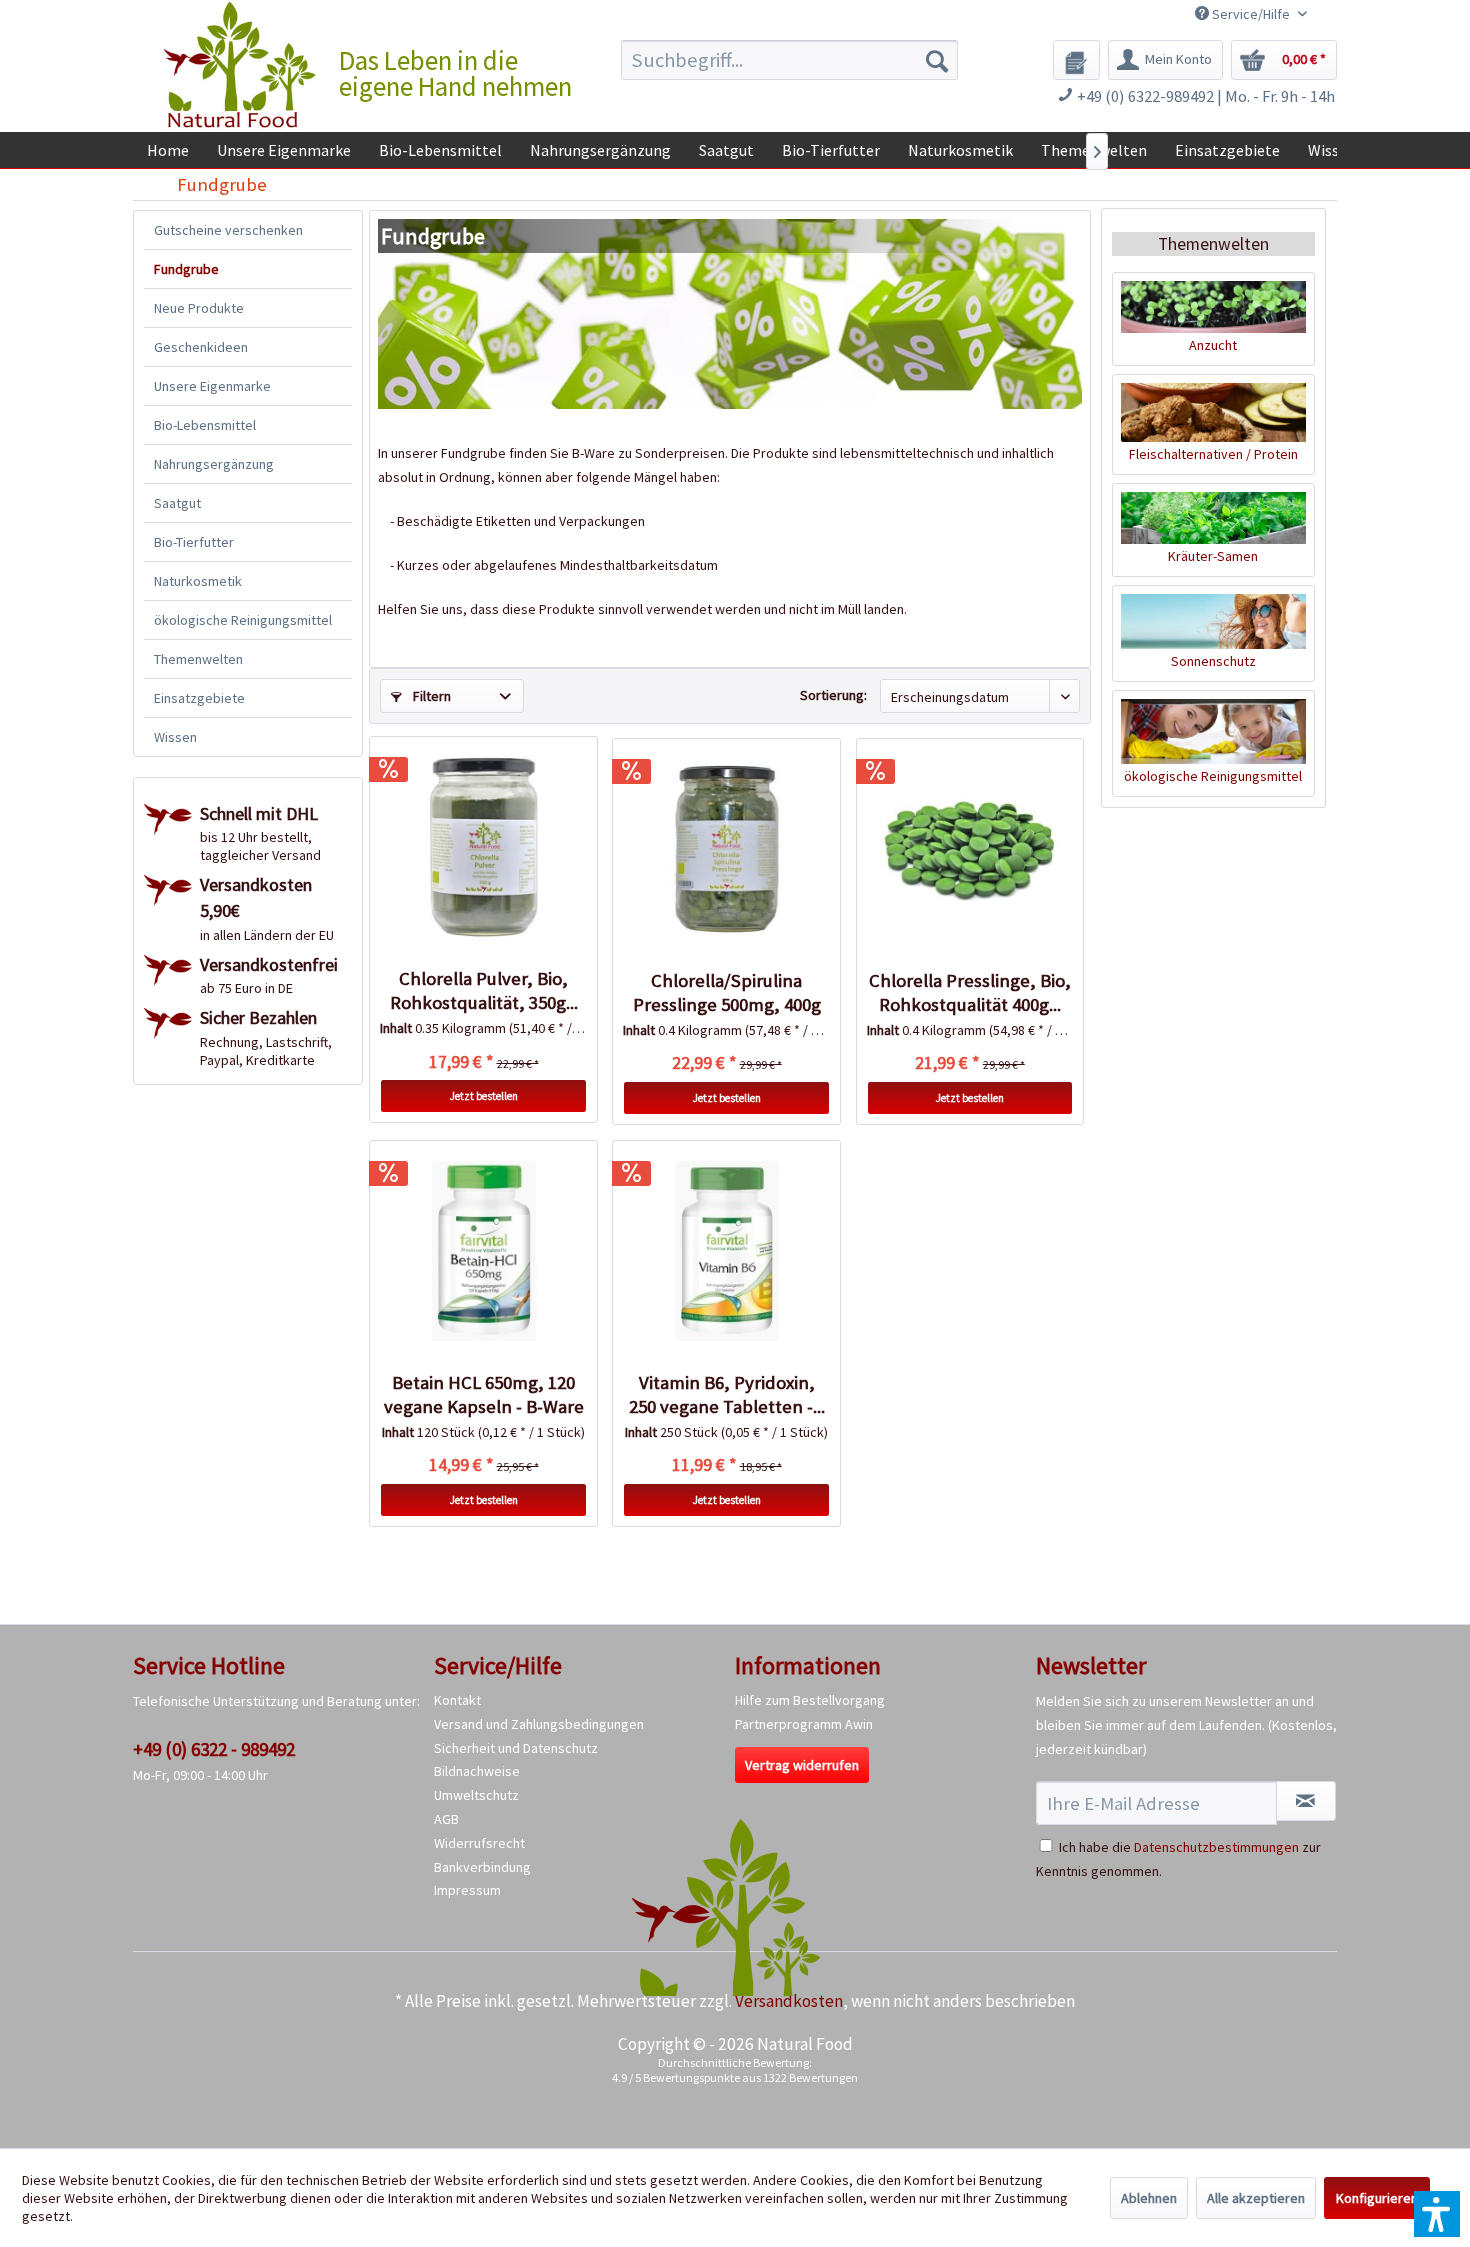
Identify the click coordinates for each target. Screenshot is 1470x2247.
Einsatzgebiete (199, 698)
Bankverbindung (482, 1867)
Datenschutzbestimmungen (1216, 1847)
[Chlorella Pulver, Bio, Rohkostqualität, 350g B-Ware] (483, 847)
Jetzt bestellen (484, 1096)
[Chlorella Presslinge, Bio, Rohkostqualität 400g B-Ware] (970, 849)
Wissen (175, 737)
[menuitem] (789, 60)
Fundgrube (186, 269)
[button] (1437, 2214)
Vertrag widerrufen (802, 1765)
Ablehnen (1149, 2198)
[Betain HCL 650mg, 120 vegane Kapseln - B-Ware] (483, 1251)
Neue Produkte (199, 308)
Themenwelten (198, 659)
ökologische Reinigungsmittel (243, 620)
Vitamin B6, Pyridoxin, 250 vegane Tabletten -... (727, 1394)
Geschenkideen (201, 347)
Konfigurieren (1377, 2198)
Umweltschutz (476, 1795)
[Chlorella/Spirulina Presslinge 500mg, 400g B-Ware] (726, 849)
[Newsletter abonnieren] (1306, 1801)
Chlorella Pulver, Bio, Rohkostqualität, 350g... (484, 990)
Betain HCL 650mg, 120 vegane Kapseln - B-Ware (484, 1394)
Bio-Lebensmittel (205, 425)
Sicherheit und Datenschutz (516, 1748)
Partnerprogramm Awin (804, 1724)
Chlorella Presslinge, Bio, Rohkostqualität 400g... (970, 992)
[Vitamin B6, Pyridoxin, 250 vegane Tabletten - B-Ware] (726, 1251)
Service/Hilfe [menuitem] (1251, 14)
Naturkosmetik (198, 581)
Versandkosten (789, 2001)
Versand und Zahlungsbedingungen (539, 1724)
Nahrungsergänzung (214, 464)
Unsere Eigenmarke (212, 386)
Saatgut (177, 503)
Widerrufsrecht (479, 1843)
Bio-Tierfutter (194, 542)
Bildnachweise (477, 1771)
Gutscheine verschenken (228, 230)
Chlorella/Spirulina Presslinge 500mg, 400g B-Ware (727, 993)
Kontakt (457, 1700)
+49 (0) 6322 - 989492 (214, 1749)
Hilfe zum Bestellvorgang (810, 1700)
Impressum (467, 1890)
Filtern (430, 696)
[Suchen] (937, 60)
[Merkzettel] (1076, 60)
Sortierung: (833, 695)
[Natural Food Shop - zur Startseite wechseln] (241, 65)
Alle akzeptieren (1256, 2198)
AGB (446, 1819)
